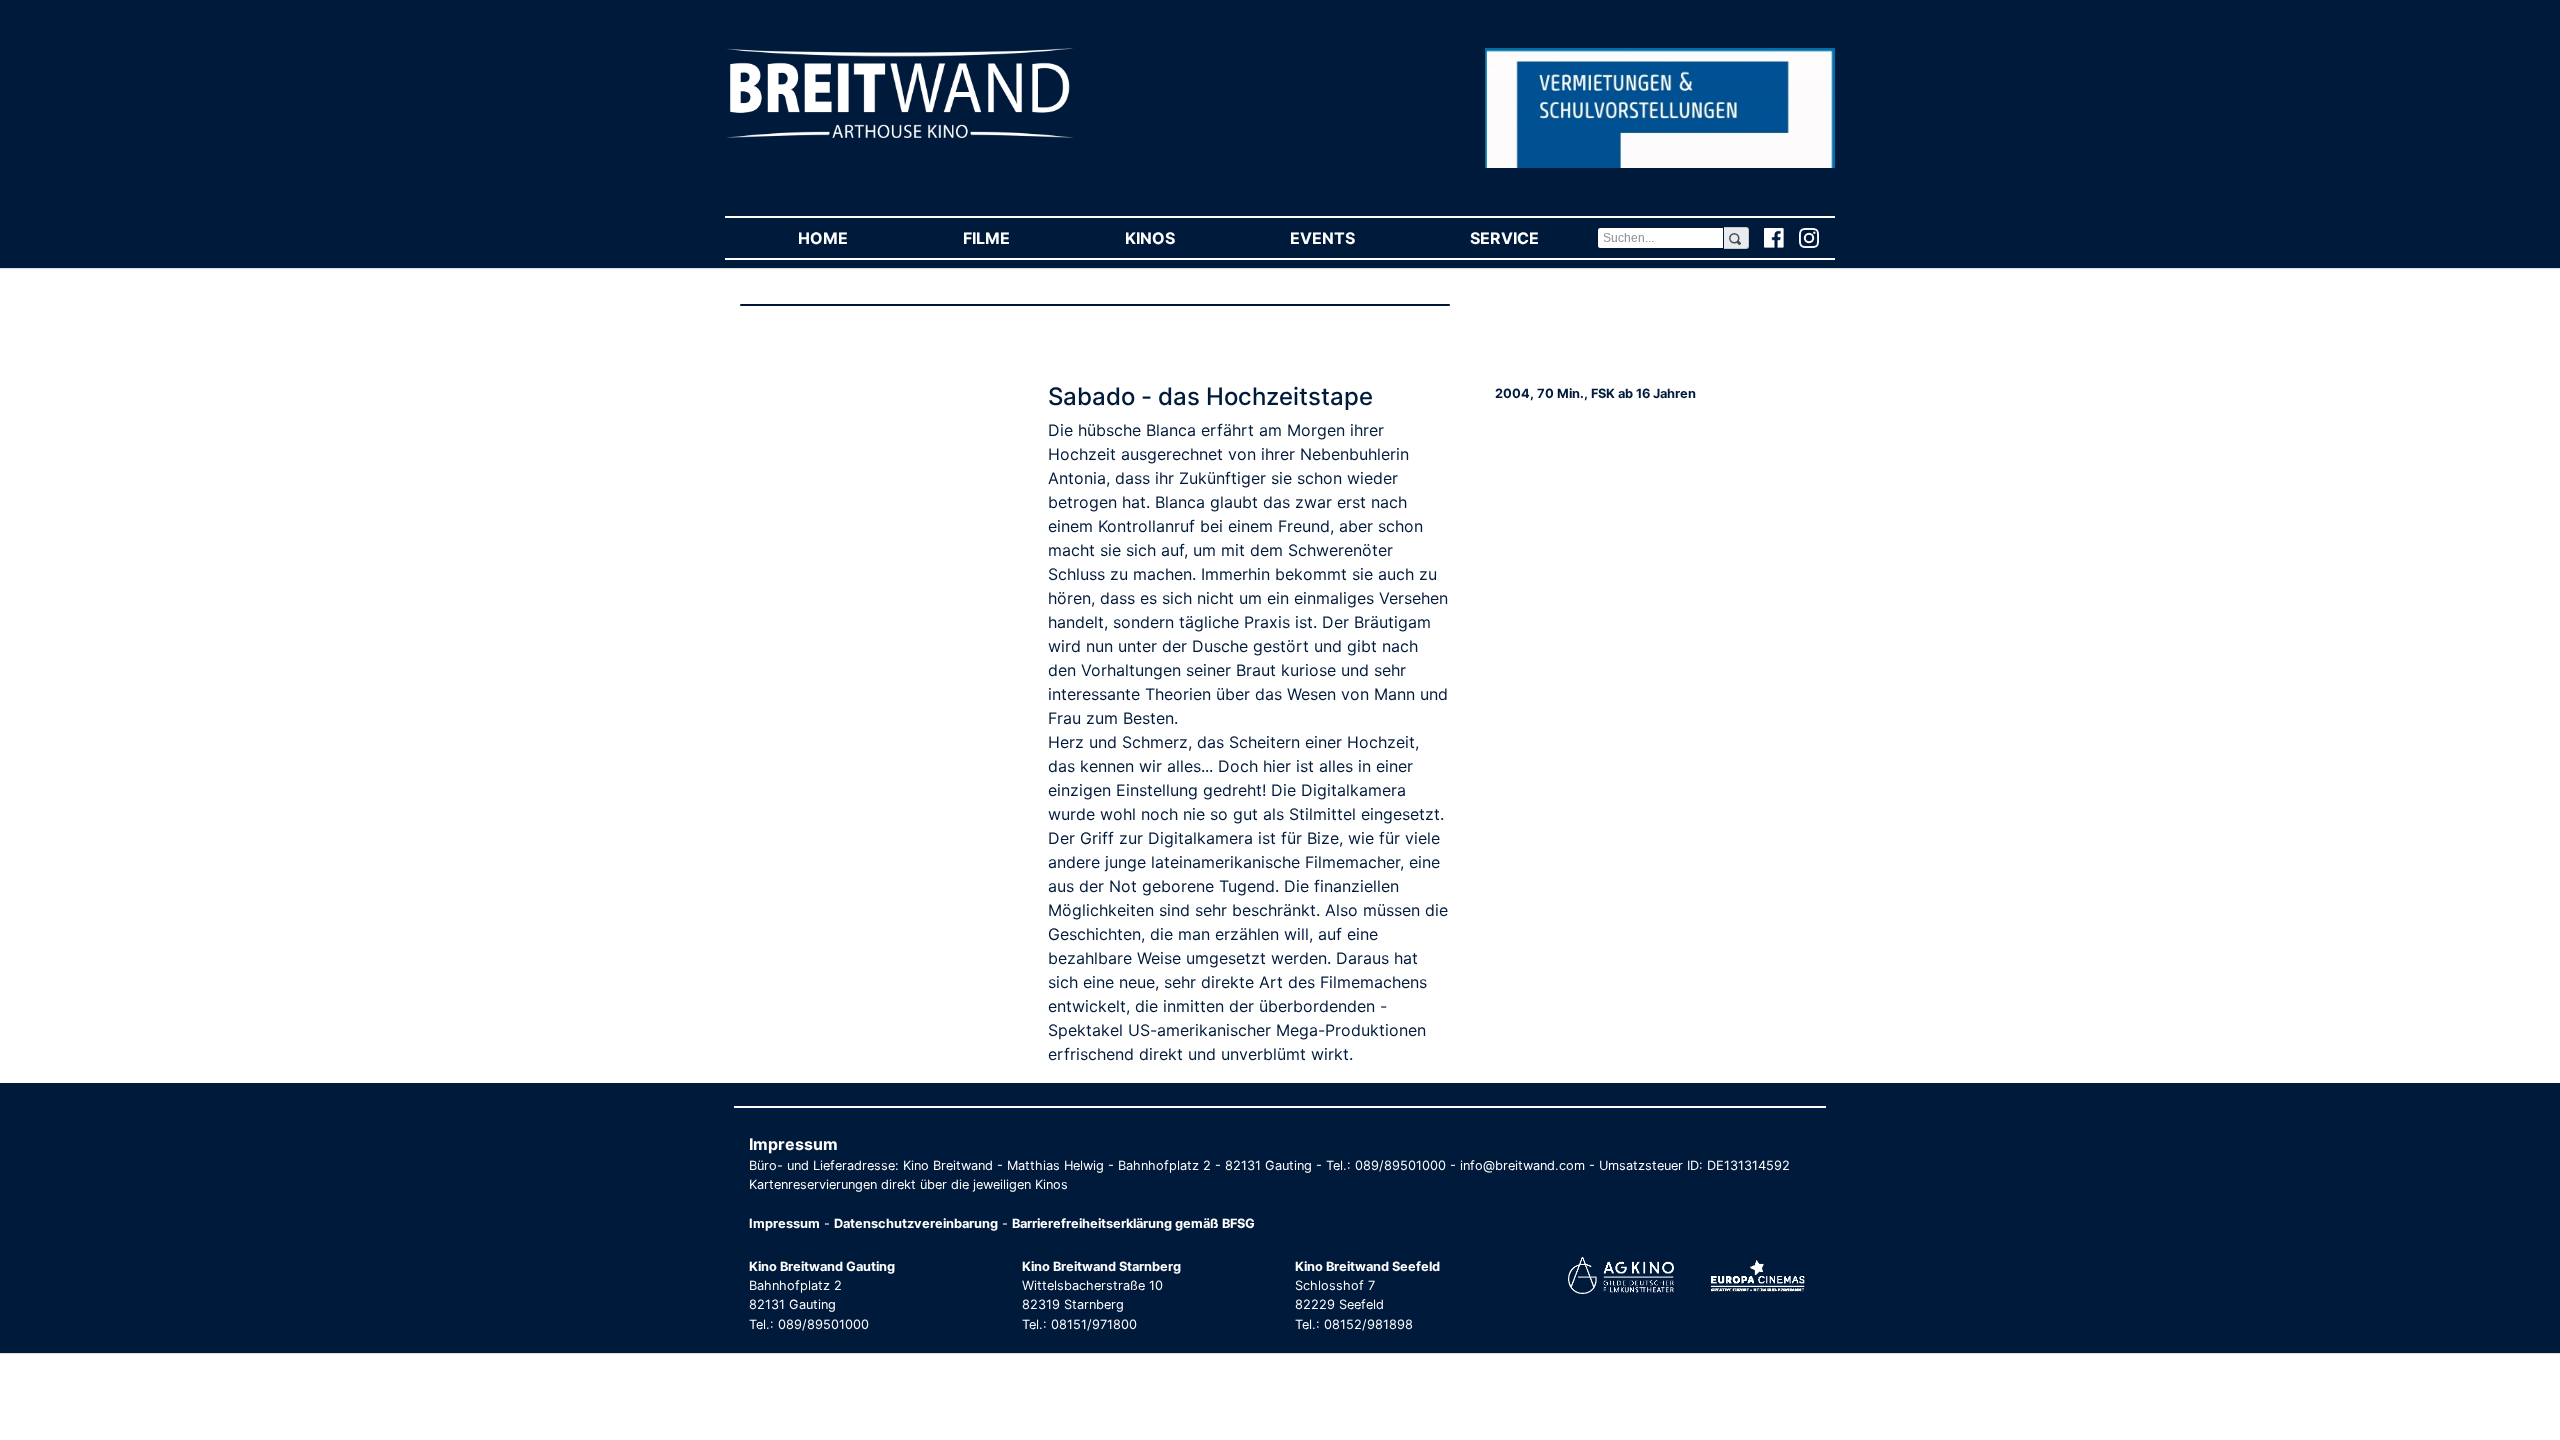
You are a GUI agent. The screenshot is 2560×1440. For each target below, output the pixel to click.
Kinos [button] (1178, 238)
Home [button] (851, 238)
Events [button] (1351, 238)
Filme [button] (1015, 238)
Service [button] (1533, 238)
